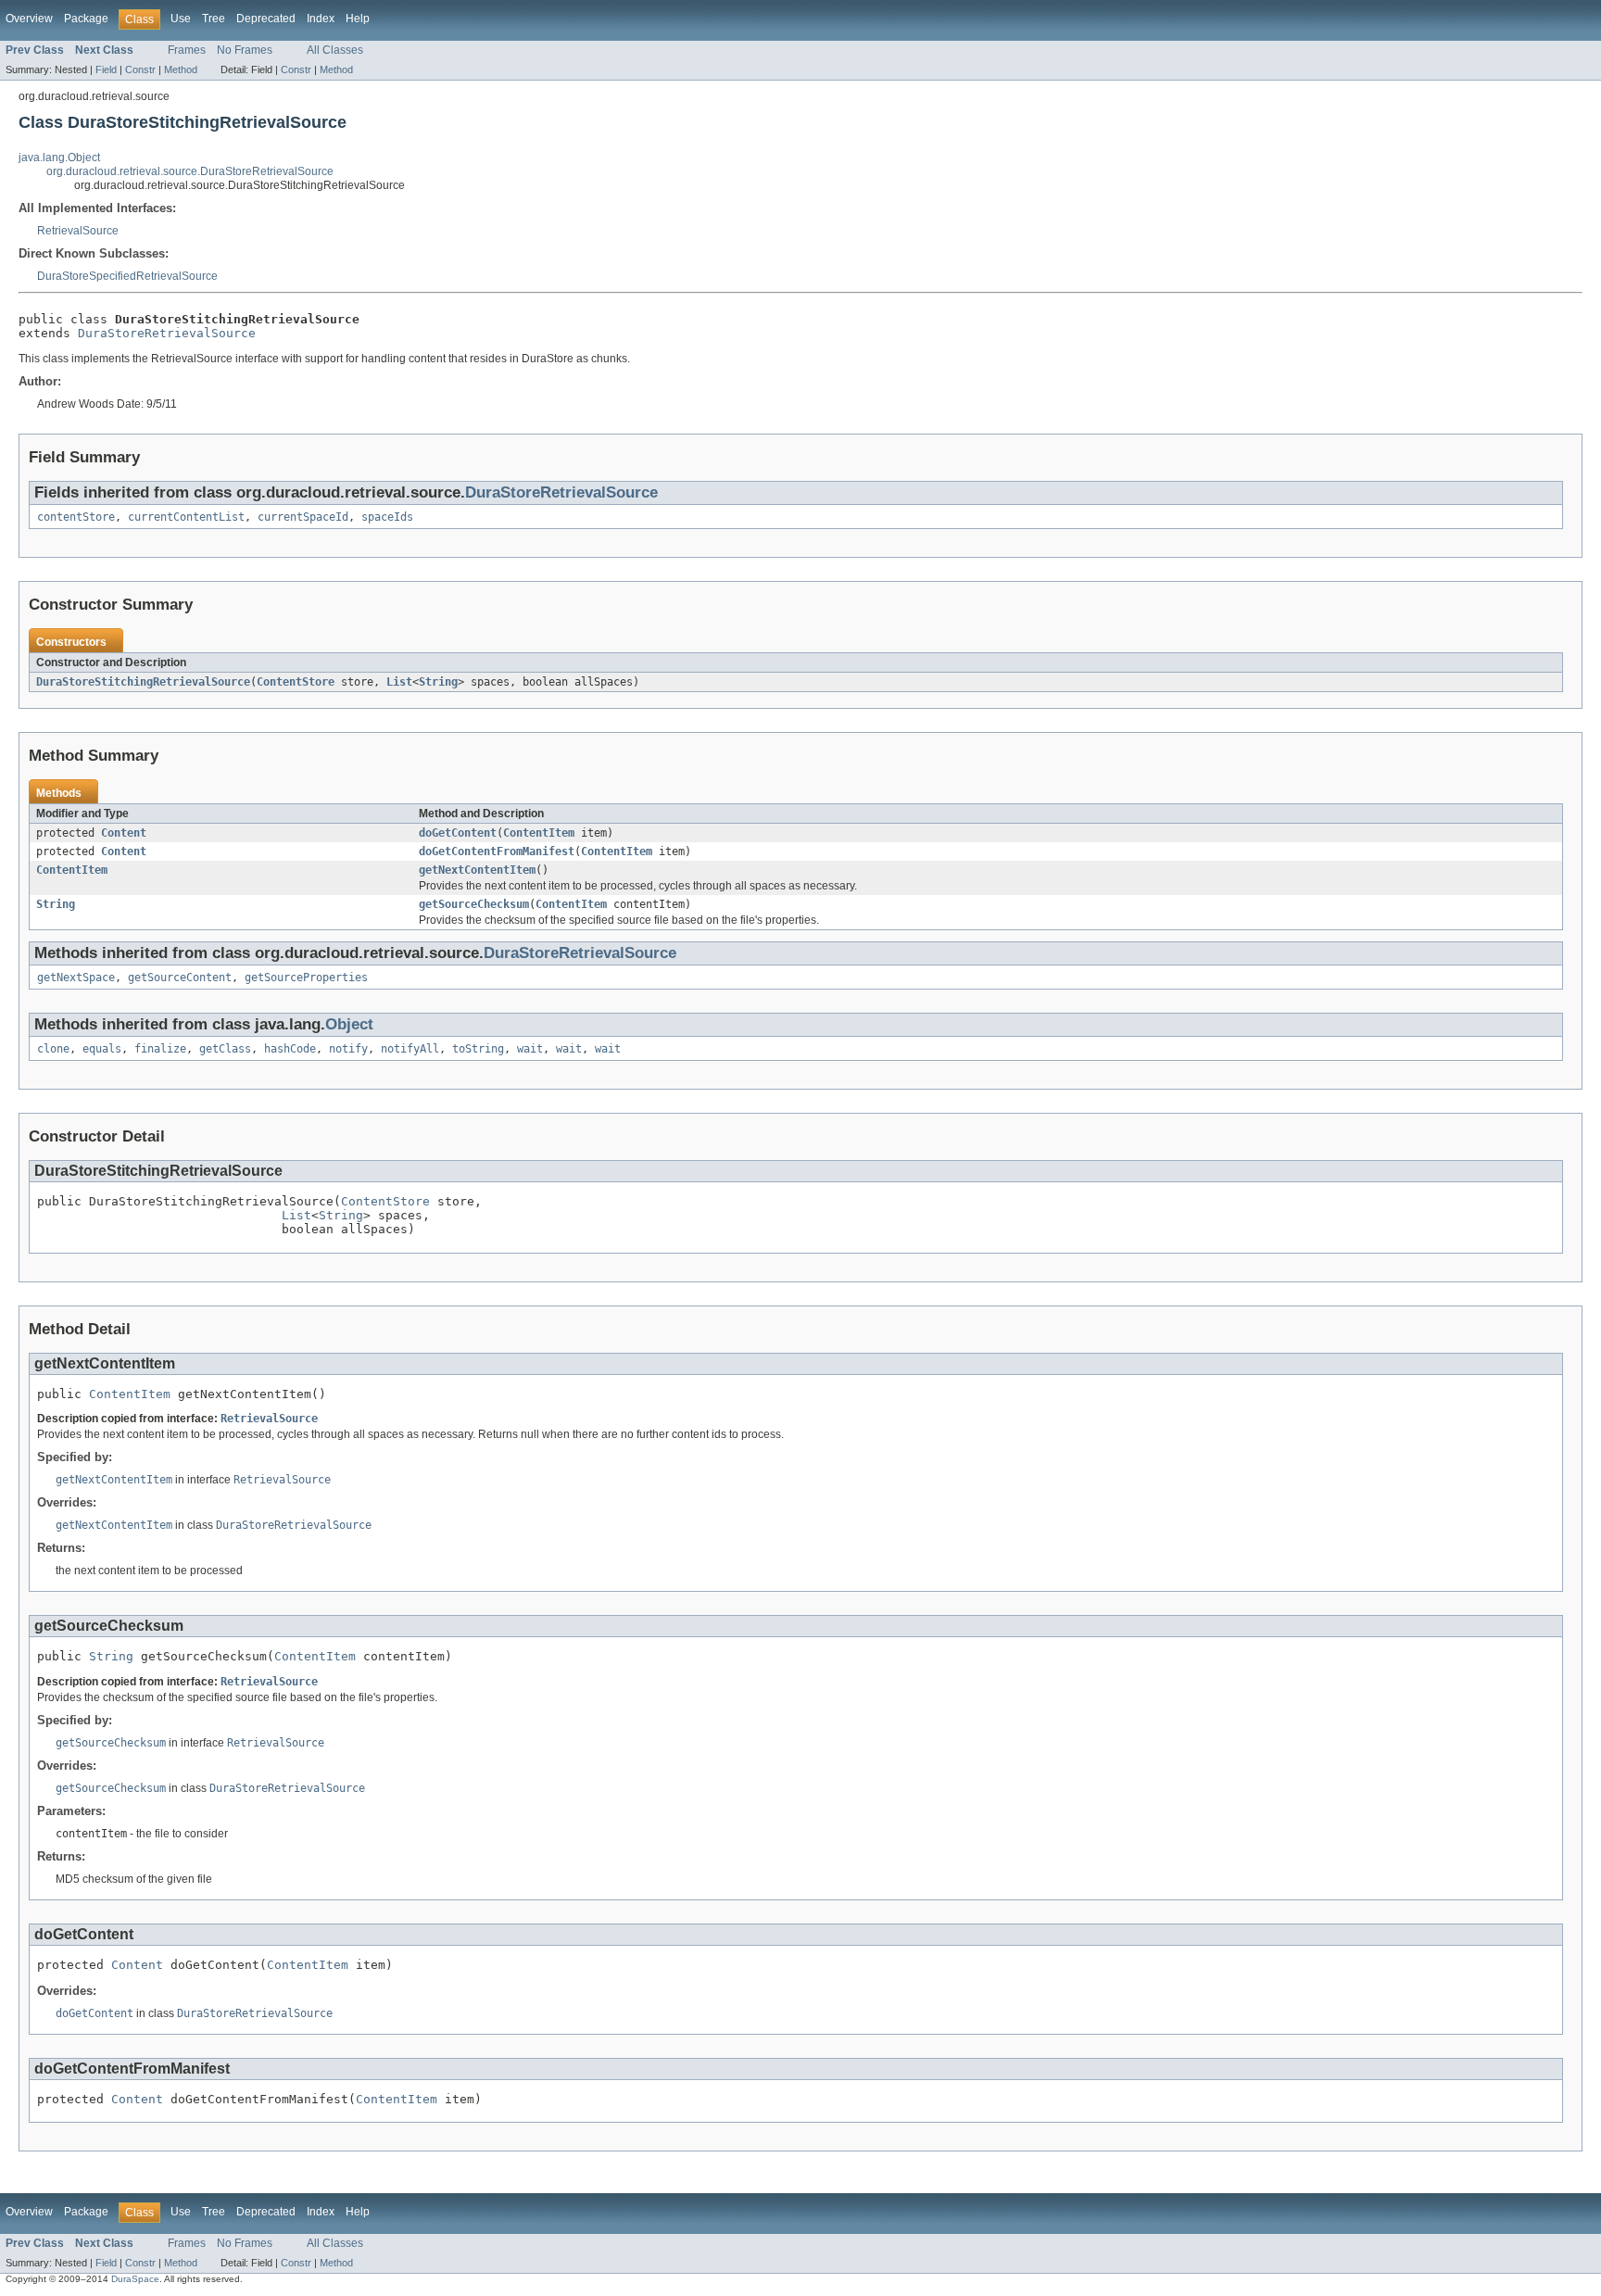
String (438, 682)
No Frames (245, 50)
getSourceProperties (306, 978)
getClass (225, 1049)
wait (530, 1049)
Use (181, 19)
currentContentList (186, 517)
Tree (214, 19)
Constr (140, 69)
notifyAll (410, 1049)
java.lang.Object (59, 158)
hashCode (290, 1049)
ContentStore (296, 682)
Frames (187, 50)
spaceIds (387, 517)
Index (321, 19)
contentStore (76, 517)
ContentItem (539, 833)
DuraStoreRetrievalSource (167, 333)
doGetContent (458, 833)
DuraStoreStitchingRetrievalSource (143, 682)
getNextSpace (76, 978)
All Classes (335, 50)
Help (358, 19)
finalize (160, 1049)
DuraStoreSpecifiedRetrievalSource (127, 276)
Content (124, 833)
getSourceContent (180, 978)
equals (102, 1049)
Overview (29, 19)
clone (53, 1049)
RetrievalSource (78, 231)
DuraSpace (135, 2279)
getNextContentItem (477, 870)
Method (181, 69)
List (399, 682)
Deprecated (266, 19)
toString (478, 1049)
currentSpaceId (303, 517)
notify (348, 1049)
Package (86, 19)
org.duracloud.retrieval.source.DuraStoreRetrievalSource (190, 171)
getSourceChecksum (474, 904)
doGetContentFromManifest (497, 852)
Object (349, 1024)
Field (106, 69)
